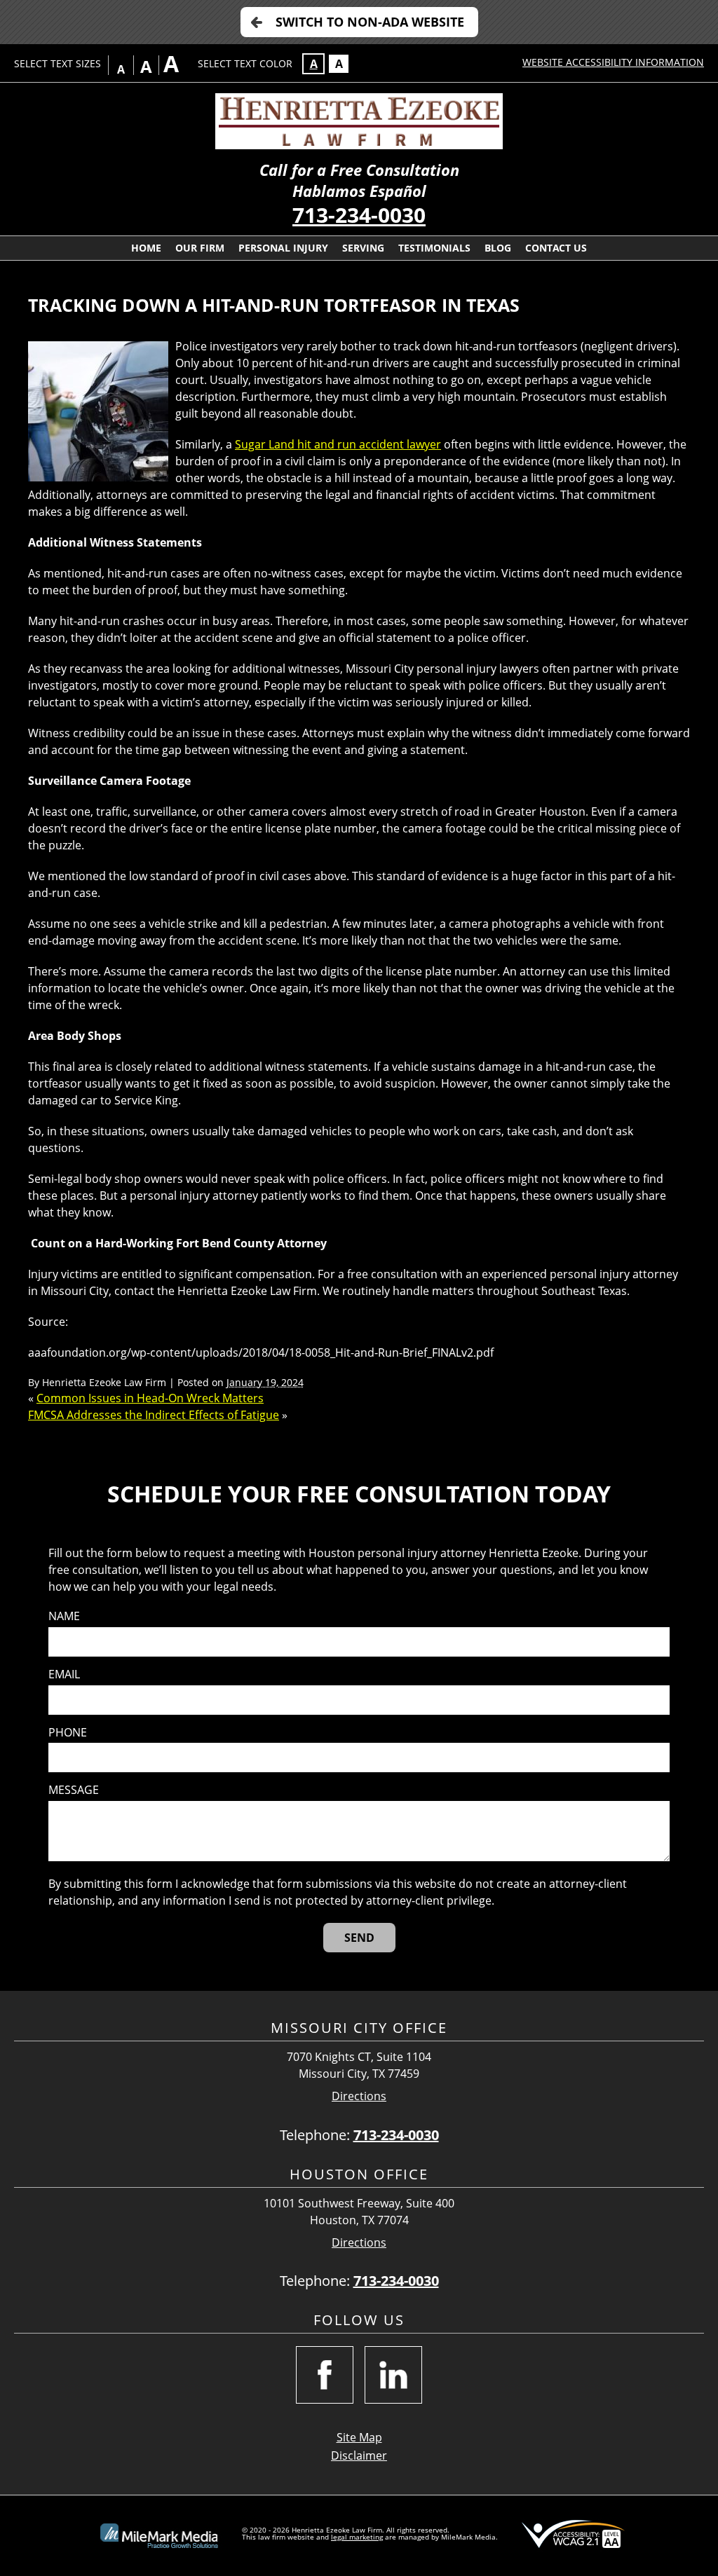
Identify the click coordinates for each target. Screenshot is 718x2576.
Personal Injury (283, 248)
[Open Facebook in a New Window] (325, 2375)
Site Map (359, 2437)
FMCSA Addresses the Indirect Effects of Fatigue (154, 1415)
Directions (359, 2096)
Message (74, 1790)
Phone (68, 1733)
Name (64, 1616)
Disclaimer (359, 2455)
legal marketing (357, 2537)
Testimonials (434, 248)
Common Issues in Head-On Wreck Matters (150, 1398)
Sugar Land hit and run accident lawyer (338, 444)
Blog (498, 248)
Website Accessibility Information (613, 62)
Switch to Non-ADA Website (370, 22)
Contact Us (556, 248)
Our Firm (200, 248)
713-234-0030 (359, 215)
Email (64, 1674)
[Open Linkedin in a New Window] (393, 2375)
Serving (363, 248)
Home (146, 248)
